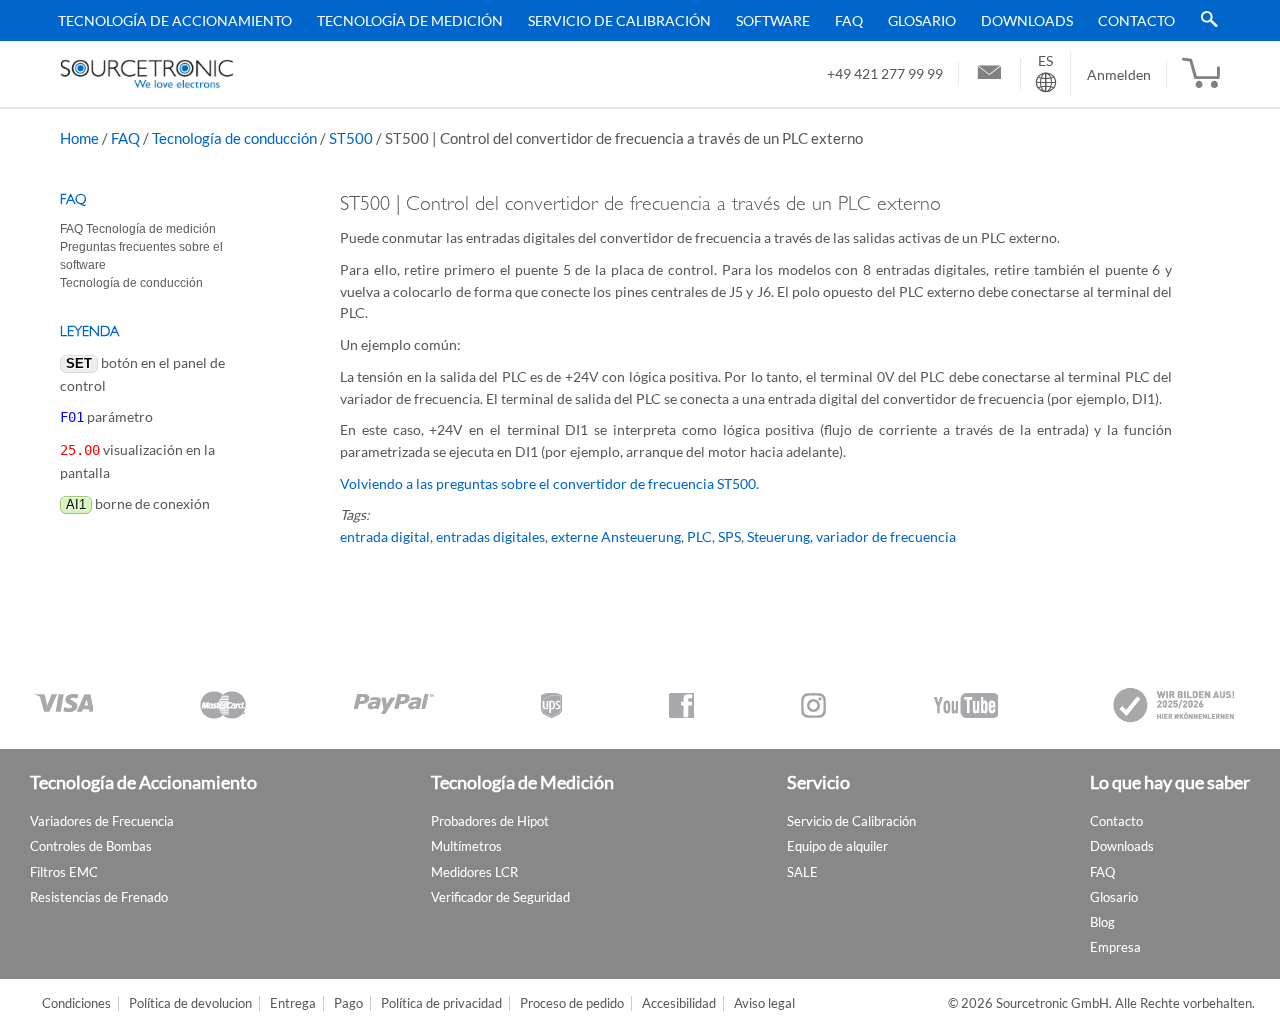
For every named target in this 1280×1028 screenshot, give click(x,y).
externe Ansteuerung (616, 536)
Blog (1102, 922)
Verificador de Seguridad (500, 897)
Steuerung (778, 536)
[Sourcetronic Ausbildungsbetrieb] (1175, 705)
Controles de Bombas (91, 846)
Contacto (1136, 20)
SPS (729, 536)
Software (773, 20)
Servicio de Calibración (619, 20)
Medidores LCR (474, 872)
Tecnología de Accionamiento (175, 20)
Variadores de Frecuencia (102, 821)
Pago (348, 1003)
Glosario (922, 20)
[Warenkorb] (1201, 74)
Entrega (293, 1003)
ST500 (351, 138)
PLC (699, 536)
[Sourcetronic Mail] (989, 75)
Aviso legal (764, 1003)
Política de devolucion (190, 1003)
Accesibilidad (679, 1003)
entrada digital (385, 536)
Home (79, 138)
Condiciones (76, 1003)
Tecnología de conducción (234, 138)
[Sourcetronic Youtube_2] (966, 705)
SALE (802, 872)
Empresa (1115, 947)
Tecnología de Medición (410, 20)
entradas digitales (490, 536)
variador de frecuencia (886, 536)
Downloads (1027, 20)
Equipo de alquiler (837, 846)
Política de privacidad (441, 1003)
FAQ (849, 20)
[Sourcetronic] (147, 74)
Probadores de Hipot (490, 821)
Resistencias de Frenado (99, 897)
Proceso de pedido (572, 1003)
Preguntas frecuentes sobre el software (141, 256)
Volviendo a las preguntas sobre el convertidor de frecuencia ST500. (549, 483)
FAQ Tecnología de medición (138, 229)
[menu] (633, 20)
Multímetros (466, 846)
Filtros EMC (64, 872)
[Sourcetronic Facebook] (681, 705)
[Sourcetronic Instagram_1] (813, 705)
